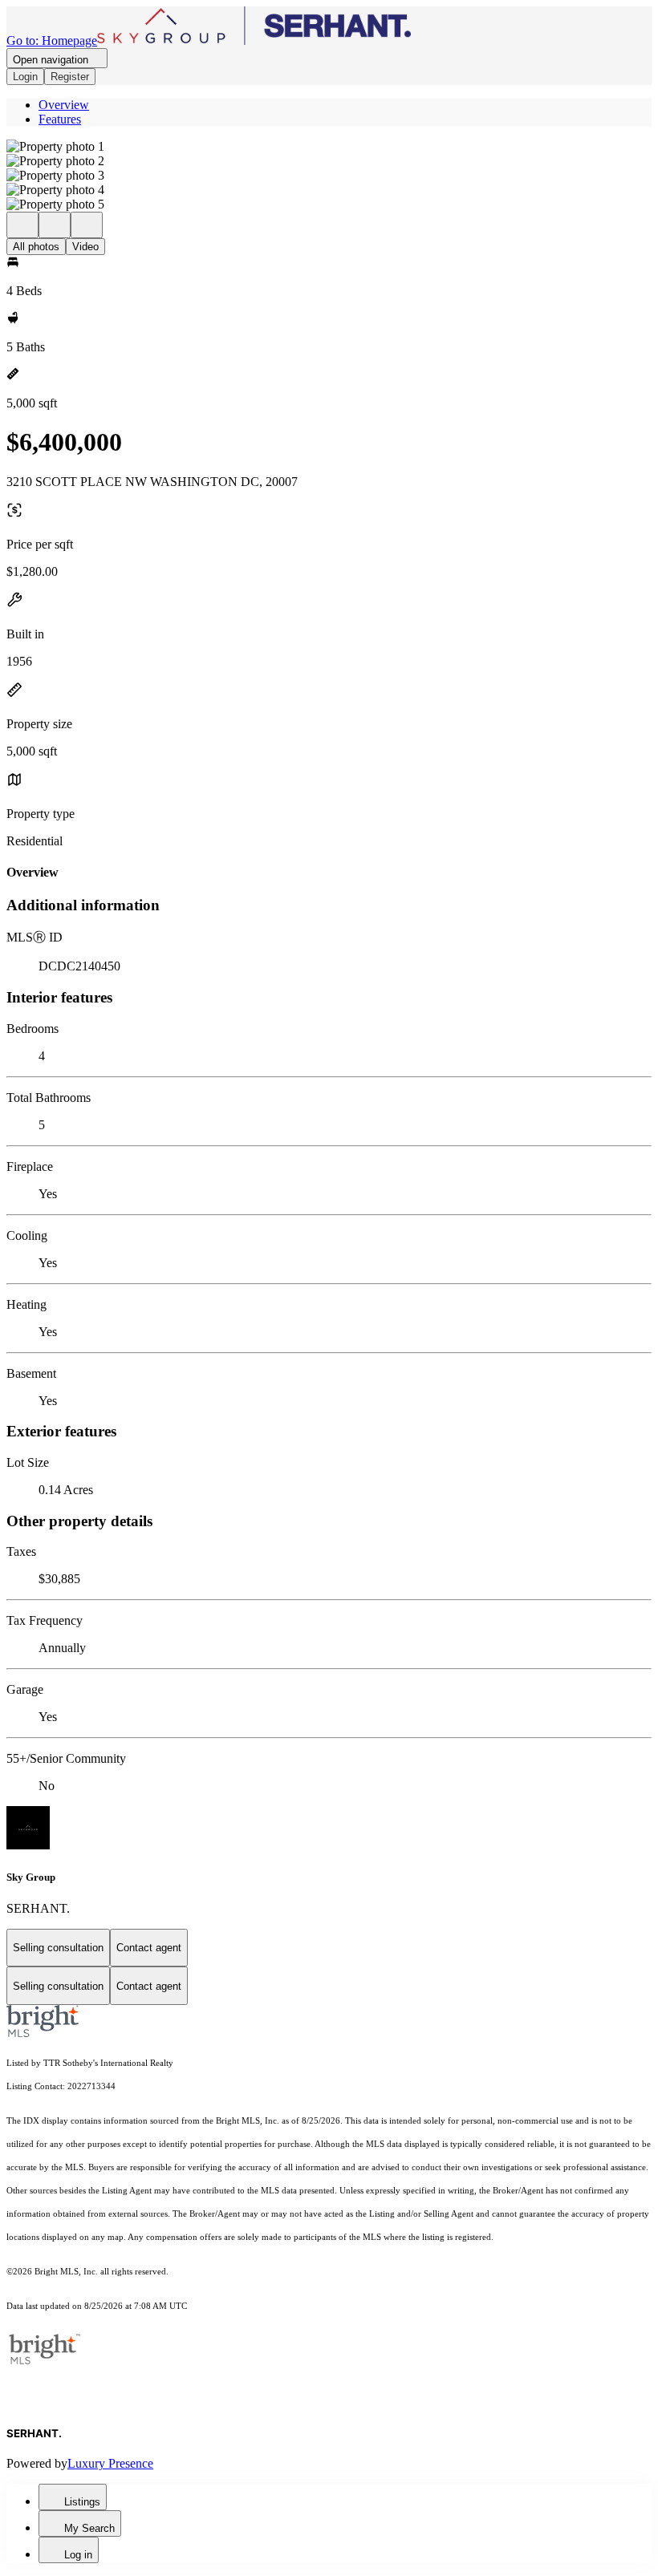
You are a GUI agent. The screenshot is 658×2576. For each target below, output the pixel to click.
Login (25, 77)
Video (85, 247)
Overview (64, 105)
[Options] (22, 225)
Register (70, 77)
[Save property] (55, 225)
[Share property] (87, 225)
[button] (329, 147)
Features (60, 119)
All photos (36, 247)
